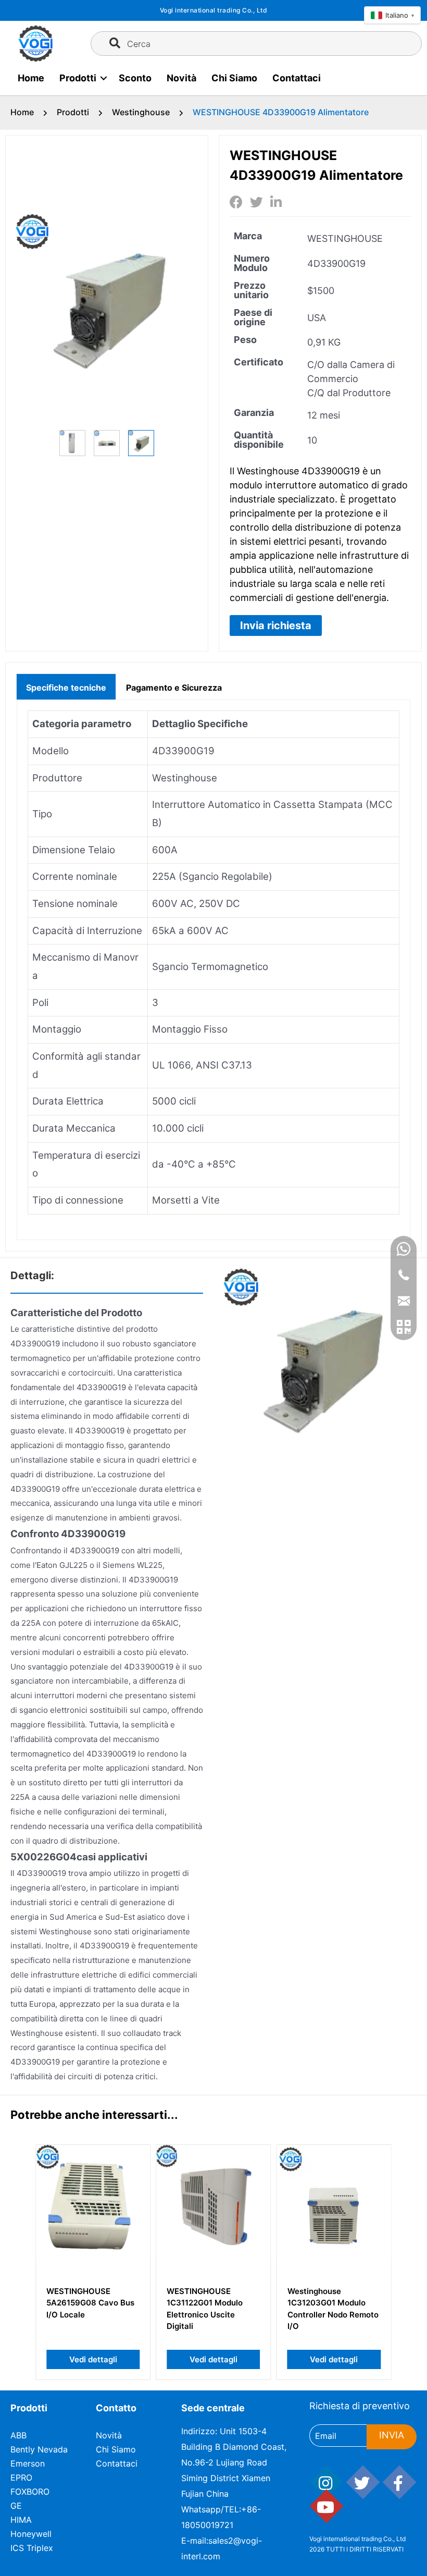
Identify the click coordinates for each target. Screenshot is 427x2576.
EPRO (21, 2477)
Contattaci (297, 78)
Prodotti (78, 78)
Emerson (28, 2463)
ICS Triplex (32, 2548)
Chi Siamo (234, 78)
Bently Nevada (39, 2449)
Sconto (135, 78)
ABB (18, 2435)
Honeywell (31, 2534)
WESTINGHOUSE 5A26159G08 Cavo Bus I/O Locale (90, 2303)
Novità (181, 78)
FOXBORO (30, 2492)
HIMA (21, 2520)
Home (31, 78)
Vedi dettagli (93, 2359)
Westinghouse (141, 112)
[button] (276, 625)
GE (16, 2506)
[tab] (66, 686)
